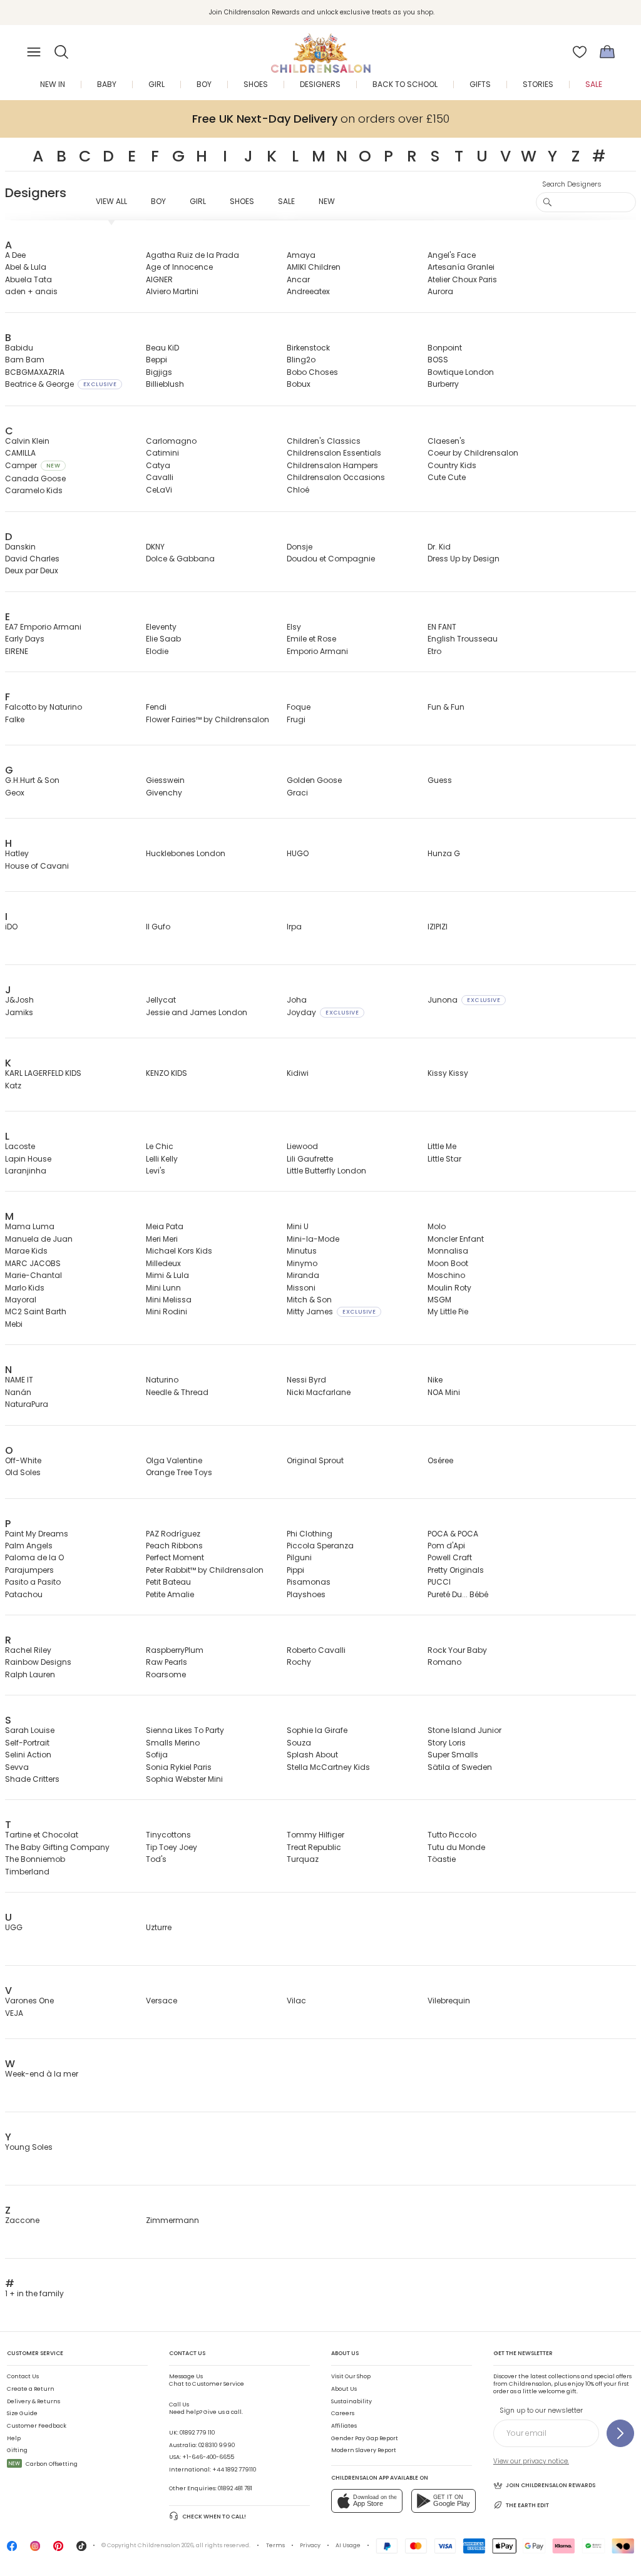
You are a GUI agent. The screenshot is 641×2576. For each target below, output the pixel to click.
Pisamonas (309, 1582)
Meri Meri (162, 1239)
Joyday (323, 1012)
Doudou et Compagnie (331, 559)
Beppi (156, 360)
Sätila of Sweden (460, 1767)
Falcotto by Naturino (44, 707)
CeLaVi (159, 490)
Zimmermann (172, 2220)
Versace (162, 2001)
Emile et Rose (311, 639)
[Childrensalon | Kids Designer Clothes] (320, 48)
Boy (158, 201)
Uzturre (159, 1927)
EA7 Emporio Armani (43, 627)
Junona (464, 1000)
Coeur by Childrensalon (473, 453)
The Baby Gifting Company (57, 1847)
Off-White (23, 1460)
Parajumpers (29, 1570)
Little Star (444, 1159)
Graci (297, 793)
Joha (297, 1000)
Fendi (156, 707)
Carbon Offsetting (43, 2464)
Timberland (27, 1872)
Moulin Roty (449, 1288)
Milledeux (163, 1263)
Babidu (19, 348)
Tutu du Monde (456, 1847)
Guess (440, 780)
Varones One (29, 2001)
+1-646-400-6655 (208, 2457)
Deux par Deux (32, 570)
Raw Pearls (167, 1662)
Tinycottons (168, 1835)
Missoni (301, 1288)
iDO (11, 927)
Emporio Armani (317, 651)
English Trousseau (463, 639)
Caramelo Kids (34, 490)
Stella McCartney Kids (328, 1767)
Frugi (296, 719)
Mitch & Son (309, 1300)
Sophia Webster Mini (184, 1779)
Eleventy (161, 627)
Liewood (302, 1146)
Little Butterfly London (326, 1171)
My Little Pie (448, 1311)
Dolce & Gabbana (180, 559)
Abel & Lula (26, 267)
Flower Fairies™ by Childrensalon (208, 719)
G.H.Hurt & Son (32, 780)
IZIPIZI (438, 927)
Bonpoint (445, 348)
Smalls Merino (173, 1743)
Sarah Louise (30, 1730)
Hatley (17, 853)
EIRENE (17, 651)
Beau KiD (162, 348)
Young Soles (29, 2147)
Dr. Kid (439, 547)
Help (14, 2438)
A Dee (15, 255)
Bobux (299, 384)
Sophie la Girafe (317, 1730)
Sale (286, 201)
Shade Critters (32, 1779)
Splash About (312, 1755)
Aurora (440, 291)
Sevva (17, 1767)
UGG (14, 1927)
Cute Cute (447, 477)
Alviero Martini (172, 291)
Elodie (157, 651)
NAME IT (19, 1380)
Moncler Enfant (456, 1239)
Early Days (25, 639)
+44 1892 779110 (234, 2470)
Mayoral (21, 1300)
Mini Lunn (163, 1288)
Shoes (242, 201)
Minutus (302, 1251)
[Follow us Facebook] (12, 2549)
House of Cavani (37, 866)
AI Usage (348, 2545)
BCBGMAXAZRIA (35, 372)
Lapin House (28, 1159)
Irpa (294, 927)
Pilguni (299, 1557)
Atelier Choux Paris (462, 279)
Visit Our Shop (351, 2376)
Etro (434, 651)
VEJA (14, 2013)
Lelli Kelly (162, 1159)
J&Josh (19, 1000)
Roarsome (166, 1674)
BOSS (438, 360)
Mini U (298, 1226)
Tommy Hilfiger (315, 1835)
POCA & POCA (453, 1534)
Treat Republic (314, 1847)
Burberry (443, 384)
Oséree (440, 1460)
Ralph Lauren (30, 1674)
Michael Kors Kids (179, 1251)
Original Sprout (315, 1460)
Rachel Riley (28, 1650)
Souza (299, 1743)
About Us (344, 2389)
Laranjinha (26, 1171)
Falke (15, 719)
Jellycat (161, 1000)
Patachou (24, 1594)
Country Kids (452, 465)
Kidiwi (298, 1073)
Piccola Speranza (320, 1546)
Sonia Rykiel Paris (179, 1767)
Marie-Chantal (33, 1275)
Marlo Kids (25, 1288)
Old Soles (23, 1472)
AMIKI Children (314, 267)
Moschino (446, 1275)
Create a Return (31, 2389)
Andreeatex (308, 291)
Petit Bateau (168, 1582)
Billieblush (165, 384)
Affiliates (344, 2426)
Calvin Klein (27, 441)
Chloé (298, 490)
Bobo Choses (312, 372)
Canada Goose (35, 478)
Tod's (156, 1859)
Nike (435, 1380)
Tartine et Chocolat (42, 1835)
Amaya (301, 255)
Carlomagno (171, 441)
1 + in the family (34, 2293)
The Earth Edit (527, 2505)
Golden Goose (314, 780)
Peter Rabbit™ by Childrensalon (205, 1570)
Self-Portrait (27, 1743)
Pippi (295, 1570)
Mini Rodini (167, 1311)
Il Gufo (158, 927)
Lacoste (20, 1146)
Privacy (310, 2545)
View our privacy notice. (531, 2461)
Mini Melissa (169, 1300)
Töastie (442, 1859)
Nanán (18, 1392)
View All (111, 201)
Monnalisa (448, 1251)
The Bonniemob (35, 1859)
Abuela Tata (28, 279)
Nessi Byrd (306, 1380)
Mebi (14, 1324)
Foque (299, 707)
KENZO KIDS (167, 1073)
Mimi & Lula (167, 1275)
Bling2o (301, 360)
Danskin (20, 547)
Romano (444, 1662)
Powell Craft (450, 1557)
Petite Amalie (170, 1594)
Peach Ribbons (174, 1546)
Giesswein (165, 780)
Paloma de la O (34, 1557)
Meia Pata (165, 1226)
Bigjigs (159, 372)
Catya (158, 465)
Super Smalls (453, 1755)
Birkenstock (308, 348)
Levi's (156, 1171)
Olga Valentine (174, 1460)
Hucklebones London (186, 853)
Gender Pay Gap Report (365, 2438)
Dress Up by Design (464, 559)
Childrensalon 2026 (166, 2545)
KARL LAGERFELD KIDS (43, 1073)
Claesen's (446, 441)
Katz (13, 1086)
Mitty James (331, 1311)
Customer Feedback (37, 2426)
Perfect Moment (175, 1557)
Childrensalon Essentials (334, 453)
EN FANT (442, 627)
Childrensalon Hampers (332, 465)
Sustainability (351, 2401)
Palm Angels (29, 1546)
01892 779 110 (197, 2433)
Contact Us (23, 2376)
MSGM (439, 1300)
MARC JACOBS (33, 1263)
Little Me (442, 1146)
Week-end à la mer (42, 2074)
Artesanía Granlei (461, 267)
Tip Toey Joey (172, 1847)
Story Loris (447, 1743)
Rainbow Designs (38, 1662)
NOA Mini (444, 1392)
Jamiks (19, 1012)
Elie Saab (163, 639)
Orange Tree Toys (179, 1472)
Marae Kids (26, 1251)
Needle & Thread (177, 1392)
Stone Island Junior (464, 1730)
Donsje (300, 547)
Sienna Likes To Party (185, 1730)
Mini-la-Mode (313, 1239)
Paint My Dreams (37, 1534)
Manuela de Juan (39, 1239)
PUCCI (439, 1582)
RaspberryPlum (175, 1650)
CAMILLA (20, 453)
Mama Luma (30, 1226)
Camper (33, 465)
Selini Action (28, 1755)
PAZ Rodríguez (173, 1534)
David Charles (32, 559)
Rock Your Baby (457, 1650)
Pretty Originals (456, 1570)
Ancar (298, 279)
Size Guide (22, 2413)
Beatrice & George (61, 384)
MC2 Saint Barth (36, 1311)
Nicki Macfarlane (319, 1392)
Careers (343, 2413)
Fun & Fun (446, 707)
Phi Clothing (310, 1534)
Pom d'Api (446, 1546)
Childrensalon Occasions (336, 477)
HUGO (298, 853)
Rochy (299, 1662)
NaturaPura (27, 1404)
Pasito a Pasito (33, 1582)
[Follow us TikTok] (81, 2549)
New (327, 201)
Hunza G (444, 853)
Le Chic (160, 1146)
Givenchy (164, 793)
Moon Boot (448, 1263)
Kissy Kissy (448, 1073)
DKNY (155, 547)
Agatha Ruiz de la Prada (192, 255)
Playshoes (306, 1594)
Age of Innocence (179, 267)
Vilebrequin (449, 2001)
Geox (15, 793)
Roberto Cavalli (316, 1650)
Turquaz (303, 1859)
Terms (275, 2545)
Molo (437, 1226)
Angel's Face (452, 255)
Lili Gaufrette (310, 1159)
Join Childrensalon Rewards (551, 2485)
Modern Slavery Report (364, 2450)
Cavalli (160, 477)
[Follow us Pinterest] (58, 2549)
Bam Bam (25, 360)
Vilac (296, 2001)
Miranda (303, 1275)
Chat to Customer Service (207, 2380)
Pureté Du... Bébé (458, 1594)
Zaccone (22, 2220)
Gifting (17, 2450)
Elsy (294, 627)
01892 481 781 (235, 2488)
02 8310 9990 (217, 2445)
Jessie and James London (197, 1012)
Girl (198, 201)
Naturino (162, 1380)
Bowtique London (461, 372)
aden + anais (31, 291)
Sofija (157, 1755)
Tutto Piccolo (452, 1835)
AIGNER (159, 279)
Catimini (162, 453)
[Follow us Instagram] (35, 2549)
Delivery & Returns (33, 2401)
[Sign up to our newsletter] (620, 2433)
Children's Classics (324, 441)
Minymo (302, 1263)
